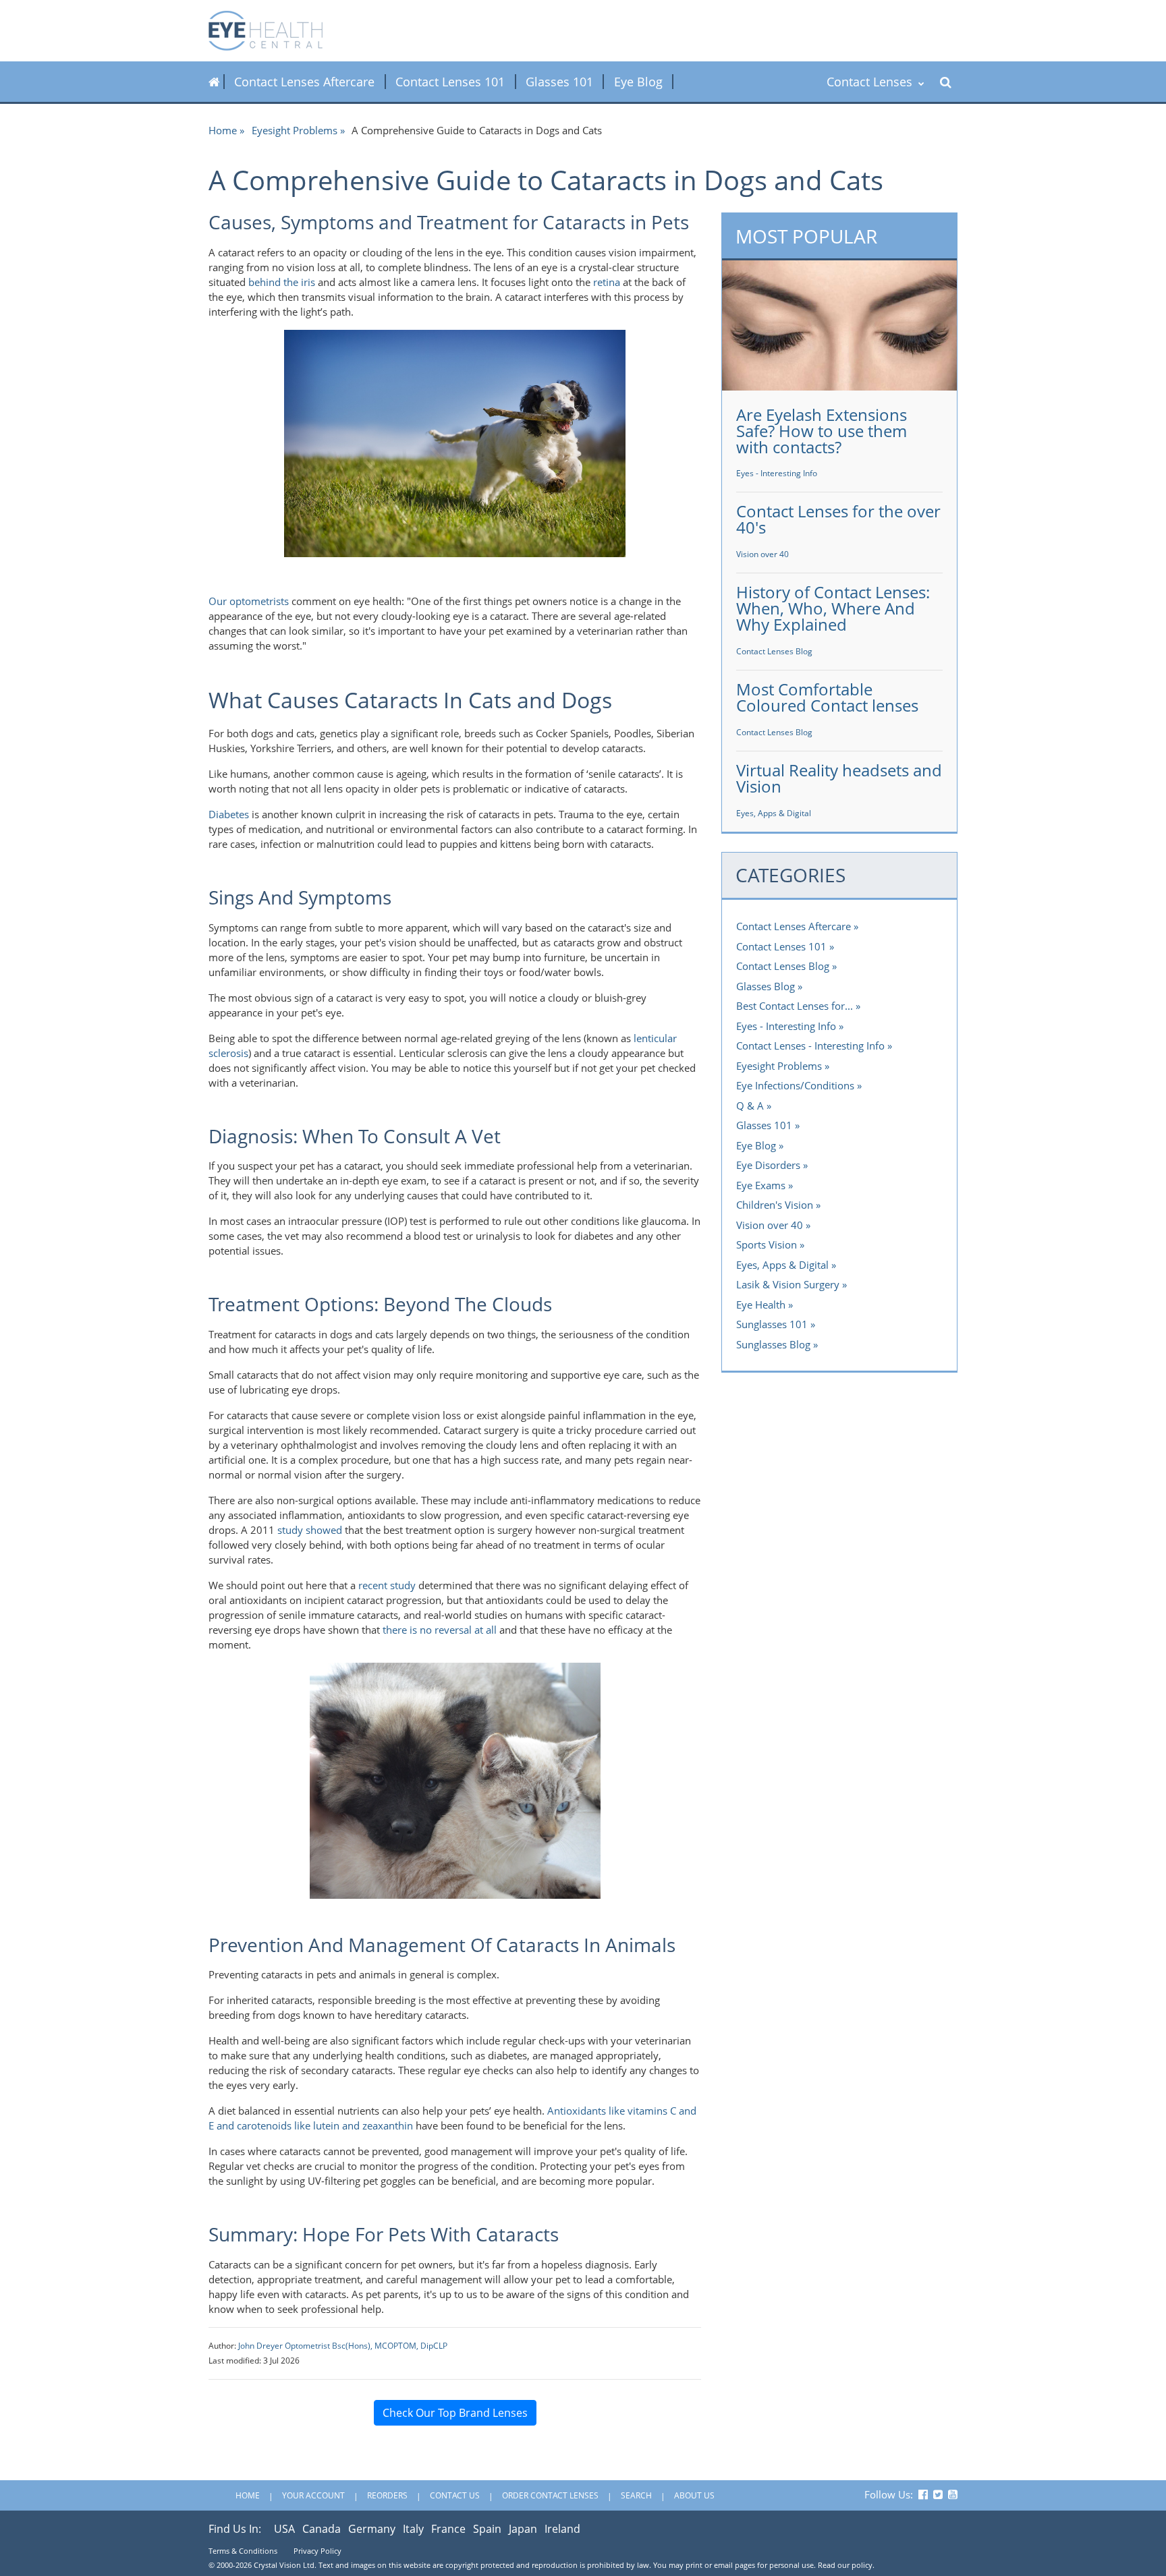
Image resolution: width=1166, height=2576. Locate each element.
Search (636, 2495)
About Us (694, 2495)
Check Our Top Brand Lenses (455, 2413)
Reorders (387, 2495)
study (290, 1530)
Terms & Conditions (243, 2551)
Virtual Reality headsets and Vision (839, 778)
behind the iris (282, 282)
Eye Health (761, 1305)
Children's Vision (775, 1205)
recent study (387, 1585)
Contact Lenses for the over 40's (838, 519)
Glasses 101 (559, 82)
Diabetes (229, 814)
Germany (372, 2529)
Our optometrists (249, 601)
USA (284, 2529)
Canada (322, 2529)
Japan (523, 2529)
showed (323, 1530)
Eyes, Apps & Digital (774, 813)
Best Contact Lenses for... (795, 1006)
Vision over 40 (762, 554)
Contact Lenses (871, 82)
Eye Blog (638, 82)
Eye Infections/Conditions (795, 1085)
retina (607, 282)
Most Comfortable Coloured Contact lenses (827, 697)
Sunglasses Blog (773, 1344)
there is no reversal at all (440, 1630)
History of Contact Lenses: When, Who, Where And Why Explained (833, 608)
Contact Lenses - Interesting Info (810, 1046)
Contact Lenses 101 (450, 82)
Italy (413, 2529)
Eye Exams (761, 1185)
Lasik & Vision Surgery (788, 1284)
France (448, 2529)
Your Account (313, 2495)
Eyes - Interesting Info (777, 473)
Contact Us (455, 2495)
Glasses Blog (766, 986)
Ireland (562, 2529)
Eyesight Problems (295, 130)
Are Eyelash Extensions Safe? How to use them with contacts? (822, 431)
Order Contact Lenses (550, 2495)
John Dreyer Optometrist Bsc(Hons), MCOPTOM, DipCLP (343, 2346)
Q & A (750, 1106)
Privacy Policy (317, 2551)
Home (223, 130)
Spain (487, 2529)
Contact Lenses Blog (774, 651)
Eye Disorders (768, 1165)
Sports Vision (767, 1244)
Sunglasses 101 (772, 1324)
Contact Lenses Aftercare (304, 82)
